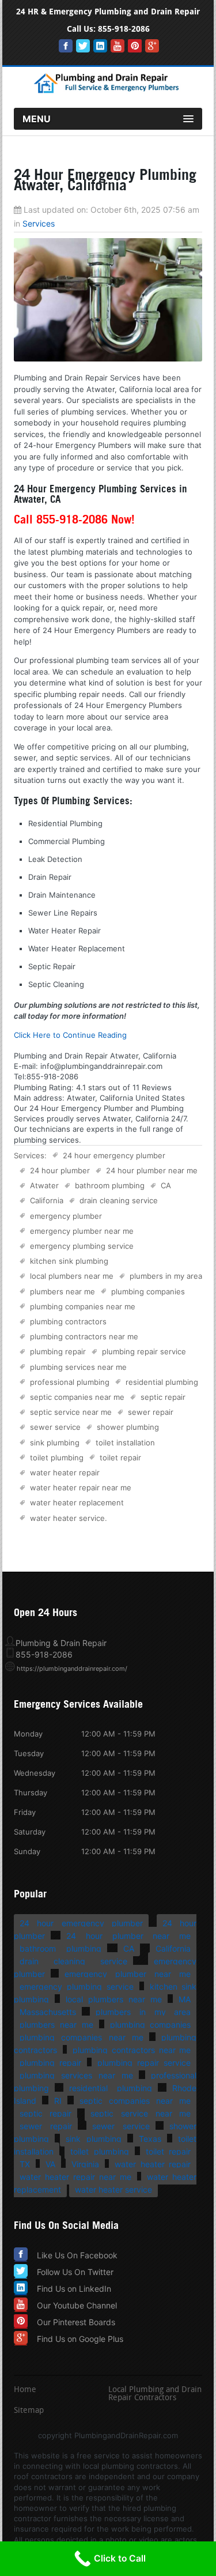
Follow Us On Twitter (75, 2272)
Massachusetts (48, 2012)
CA (166, 1185)
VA (50, 2164)
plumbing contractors (68, 1321)
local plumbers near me (72, 1276)
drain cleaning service (119, 1200)
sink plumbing (55, 1443)
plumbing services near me (78, 1367)
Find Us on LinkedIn (74, 2289)
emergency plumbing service (82, 1246)
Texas (150, 2139)
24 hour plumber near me (152, 1170)
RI (58, 2101)
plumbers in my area (166, 1276)
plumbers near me (62, 1291)
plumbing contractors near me (84, 1336)
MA (185, 1999)
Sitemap (29, 2411)
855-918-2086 (124, 29)
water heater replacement (77, 1502)
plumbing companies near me (83, 1306)
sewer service (55, 1427)
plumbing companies (148, 1291)
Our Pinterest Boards (76, 2322)
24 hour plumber (60, 1170)
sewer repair (151, 1412)
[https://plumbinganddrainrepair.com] (108, 91)
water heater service (67, 1518)
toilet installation (125, 1443)
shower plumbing (128, 1427)
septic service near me (71, 1412)
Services (39, 223)
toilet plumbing (57, 1458)
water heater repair (65, 1472)
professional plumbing (70, 1382)
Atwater (44, 1185)
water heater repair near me (81, 1487)
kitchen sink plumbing (69, 1261)
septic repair (163, 1397)
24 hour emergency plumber (114, 1155)
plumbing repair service (144, 1351)
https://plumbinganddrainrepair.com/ (72, 1669)
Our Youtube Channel (77, 2305)
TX (25, 2164)
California (47, 1200)
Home (25, 2390)
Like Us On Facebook (77, 2255)
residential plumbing (162, 1382)
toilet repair (120, 1458)
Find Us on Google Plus (80, 2339)
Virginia (85, 2164)
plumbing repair (58, 1351)
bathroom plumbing (110, 1185)
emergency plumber (66, 1216)
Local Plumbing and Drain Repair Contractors (155, 2394)
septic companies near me (77, 1397)
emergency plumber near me (82, 1231)
